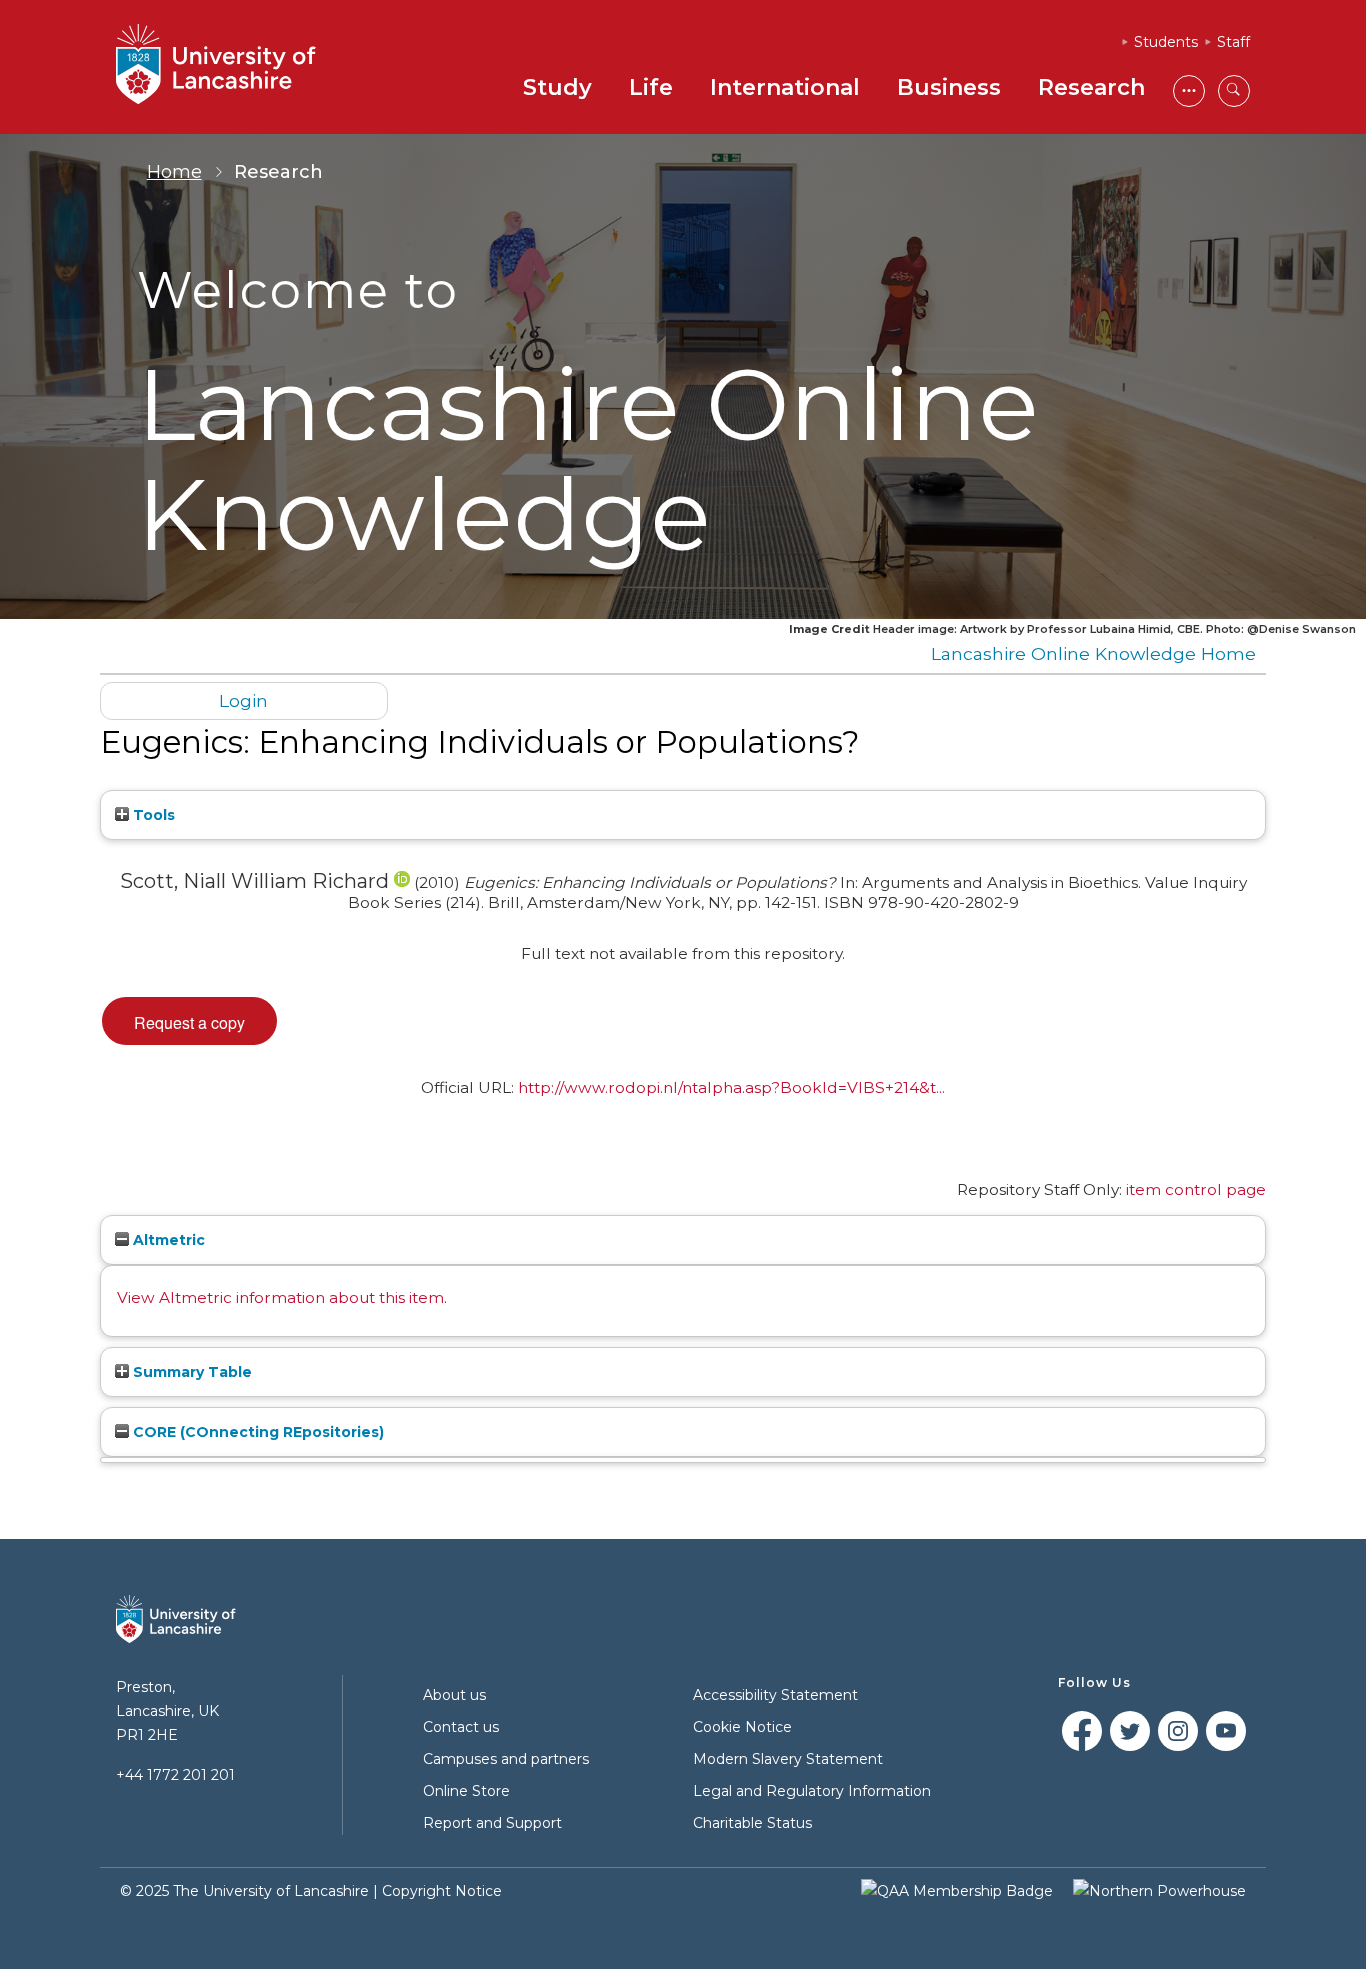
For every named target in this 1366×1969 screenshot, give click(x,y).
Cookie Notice (742, 1727)
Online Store (466, 1791)
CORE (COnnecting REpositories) (256, 1432)
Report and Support (492, 1823)
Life (651, 87)
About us (454, 1695)
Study (557, 87)
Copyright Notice (442, 1891)
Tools (152, 815)
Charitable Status (752, 1823)
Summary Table (190, 1372)
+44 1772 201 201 (175, 1775)
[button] (189, 1021)
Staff (1233, 42)
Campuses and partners (506, 1759)
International (785, 87)
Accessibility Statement (775, 1695)
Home (174, 172)
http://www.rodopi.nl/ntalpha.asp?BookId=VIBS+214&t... (731, 1087)
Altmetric (167, 1240)
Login (243, 700)
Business (949, 87)
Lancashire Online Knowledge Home (1093, 653)
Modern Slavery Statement (788, 1759)
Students (1166, 42)
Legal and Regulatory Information (812, 1791)
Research (1091, 87)
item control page (1196, 1189)
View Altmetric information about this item (280, 1297)
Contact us (461, 1727)
